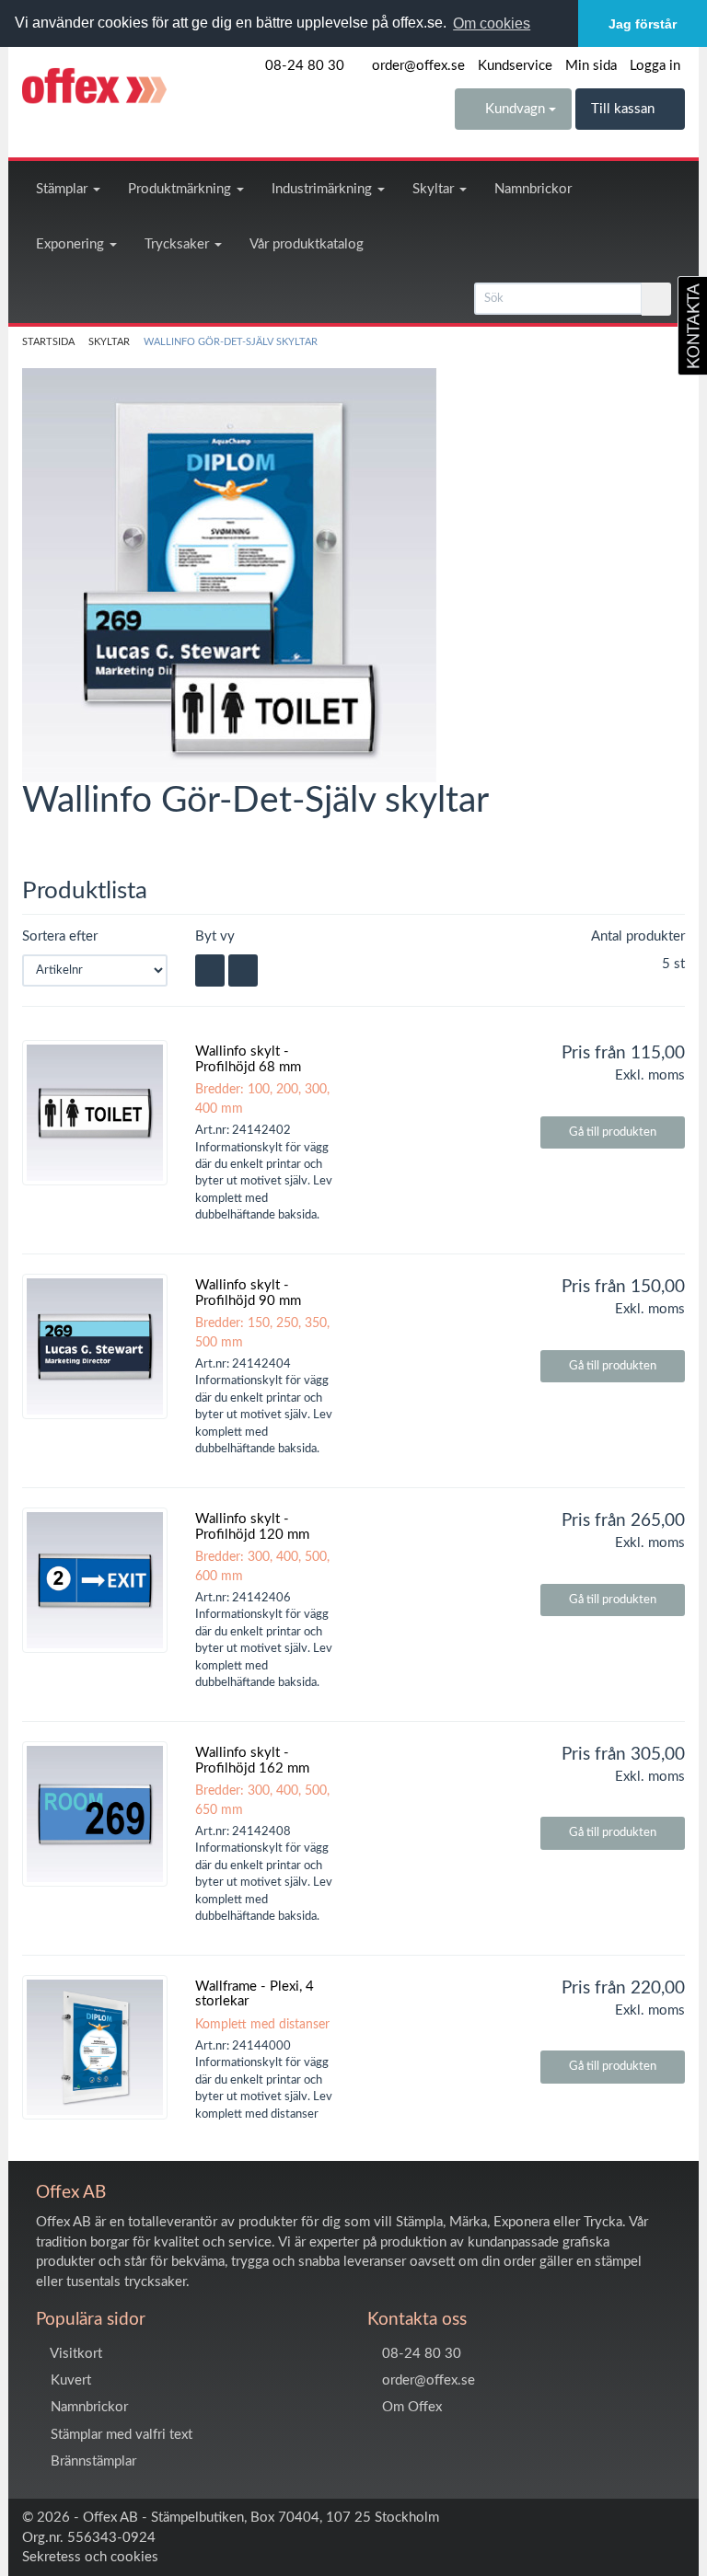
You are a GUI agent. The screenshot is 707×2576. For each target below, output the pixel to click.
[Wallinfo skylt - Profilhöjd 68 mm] (95, 1113)
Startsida (48, 342)
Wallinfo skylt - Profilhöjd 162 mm (252, 1761)
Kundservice (515, 66)
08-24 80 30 (303, 66)
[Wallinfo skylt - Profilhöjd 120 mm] (95, 1580)
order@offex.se (417, 66)
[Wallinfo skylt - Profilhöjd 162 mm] (95, 1814)
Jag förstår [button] (643, 24)
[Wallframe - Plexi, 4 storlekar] (95, 2048)
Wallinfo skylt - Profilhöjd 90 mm (248, 1293)
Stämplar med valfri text (120, 2435)
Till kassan (625, 109)
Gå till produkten (613, 1132)
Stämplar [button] (64, 189)
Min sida (591, 66)
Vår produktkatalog (307, 244)
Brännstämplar (92, 2461)
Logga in (655, 66)
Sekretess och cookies (90, 2557)
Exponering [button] (72, 244)
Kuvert (69, 2380)
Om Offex (410, 2407)
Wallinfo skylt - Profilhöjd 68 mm (248, 1059)
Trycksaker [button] (179, 244)
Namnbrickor (533, 189)
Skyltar (109, 342)
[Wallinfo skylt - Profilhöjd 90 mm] (95, 1346)
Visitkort (75, 2354)
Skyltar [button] (435, 189)
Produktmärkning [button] (181, 189)
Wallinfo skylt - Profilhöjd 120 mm (252, 1527)
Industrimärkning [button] (324, 189)
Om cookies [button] (492, 23)
